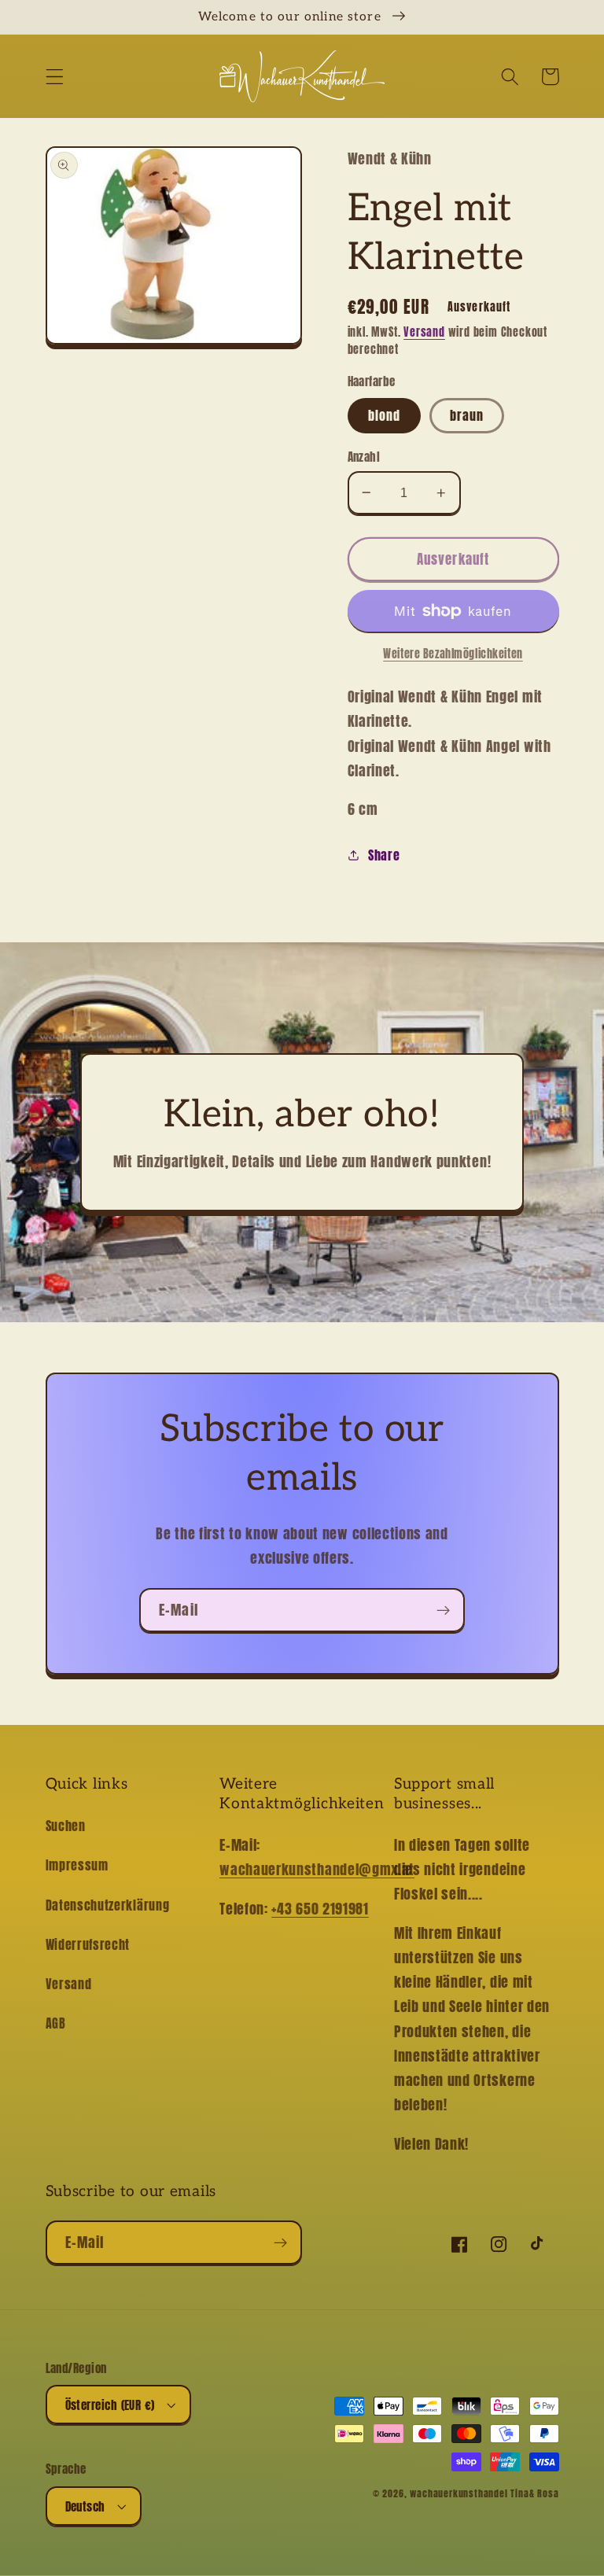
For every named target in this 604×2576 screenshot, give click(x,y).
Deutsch (85, 2506)
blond (385, 415)
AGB (56, 2023)
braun (467, 415)
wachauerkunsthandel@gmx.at (317, 1869)
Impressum (77, 1865)
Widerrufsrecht (88, 1944)
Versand (424, 332)
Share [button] (384, 855)
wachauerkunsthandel (459, 2493)
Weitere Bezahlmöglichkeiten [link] (453, 654)
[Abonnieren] (443, 1610)
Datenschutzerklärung (108, 1905)
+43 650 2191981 (320, 1908)
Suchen (66, 1826)
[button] (55, 77)
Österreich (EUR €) (110, 2405)
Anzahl (364, 457)
